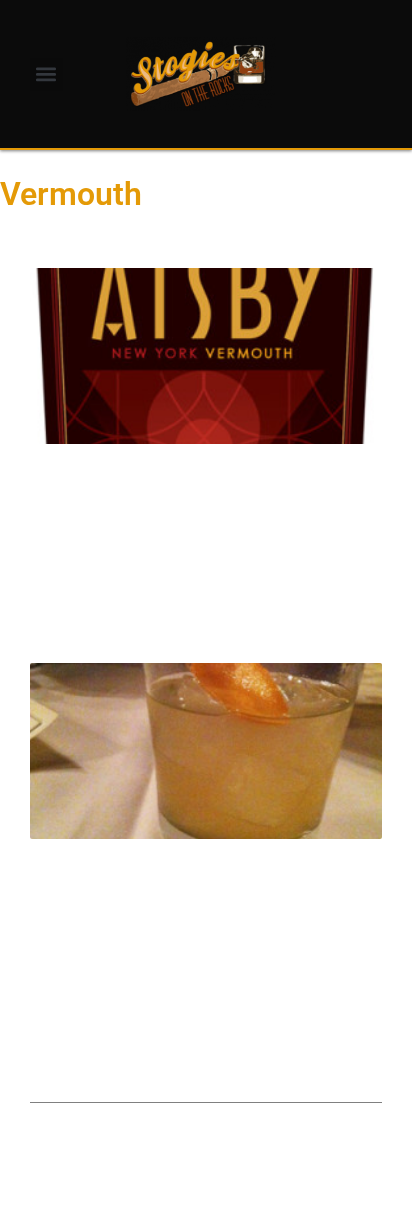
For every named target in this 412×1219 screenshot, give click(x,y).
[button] (46, 74)
